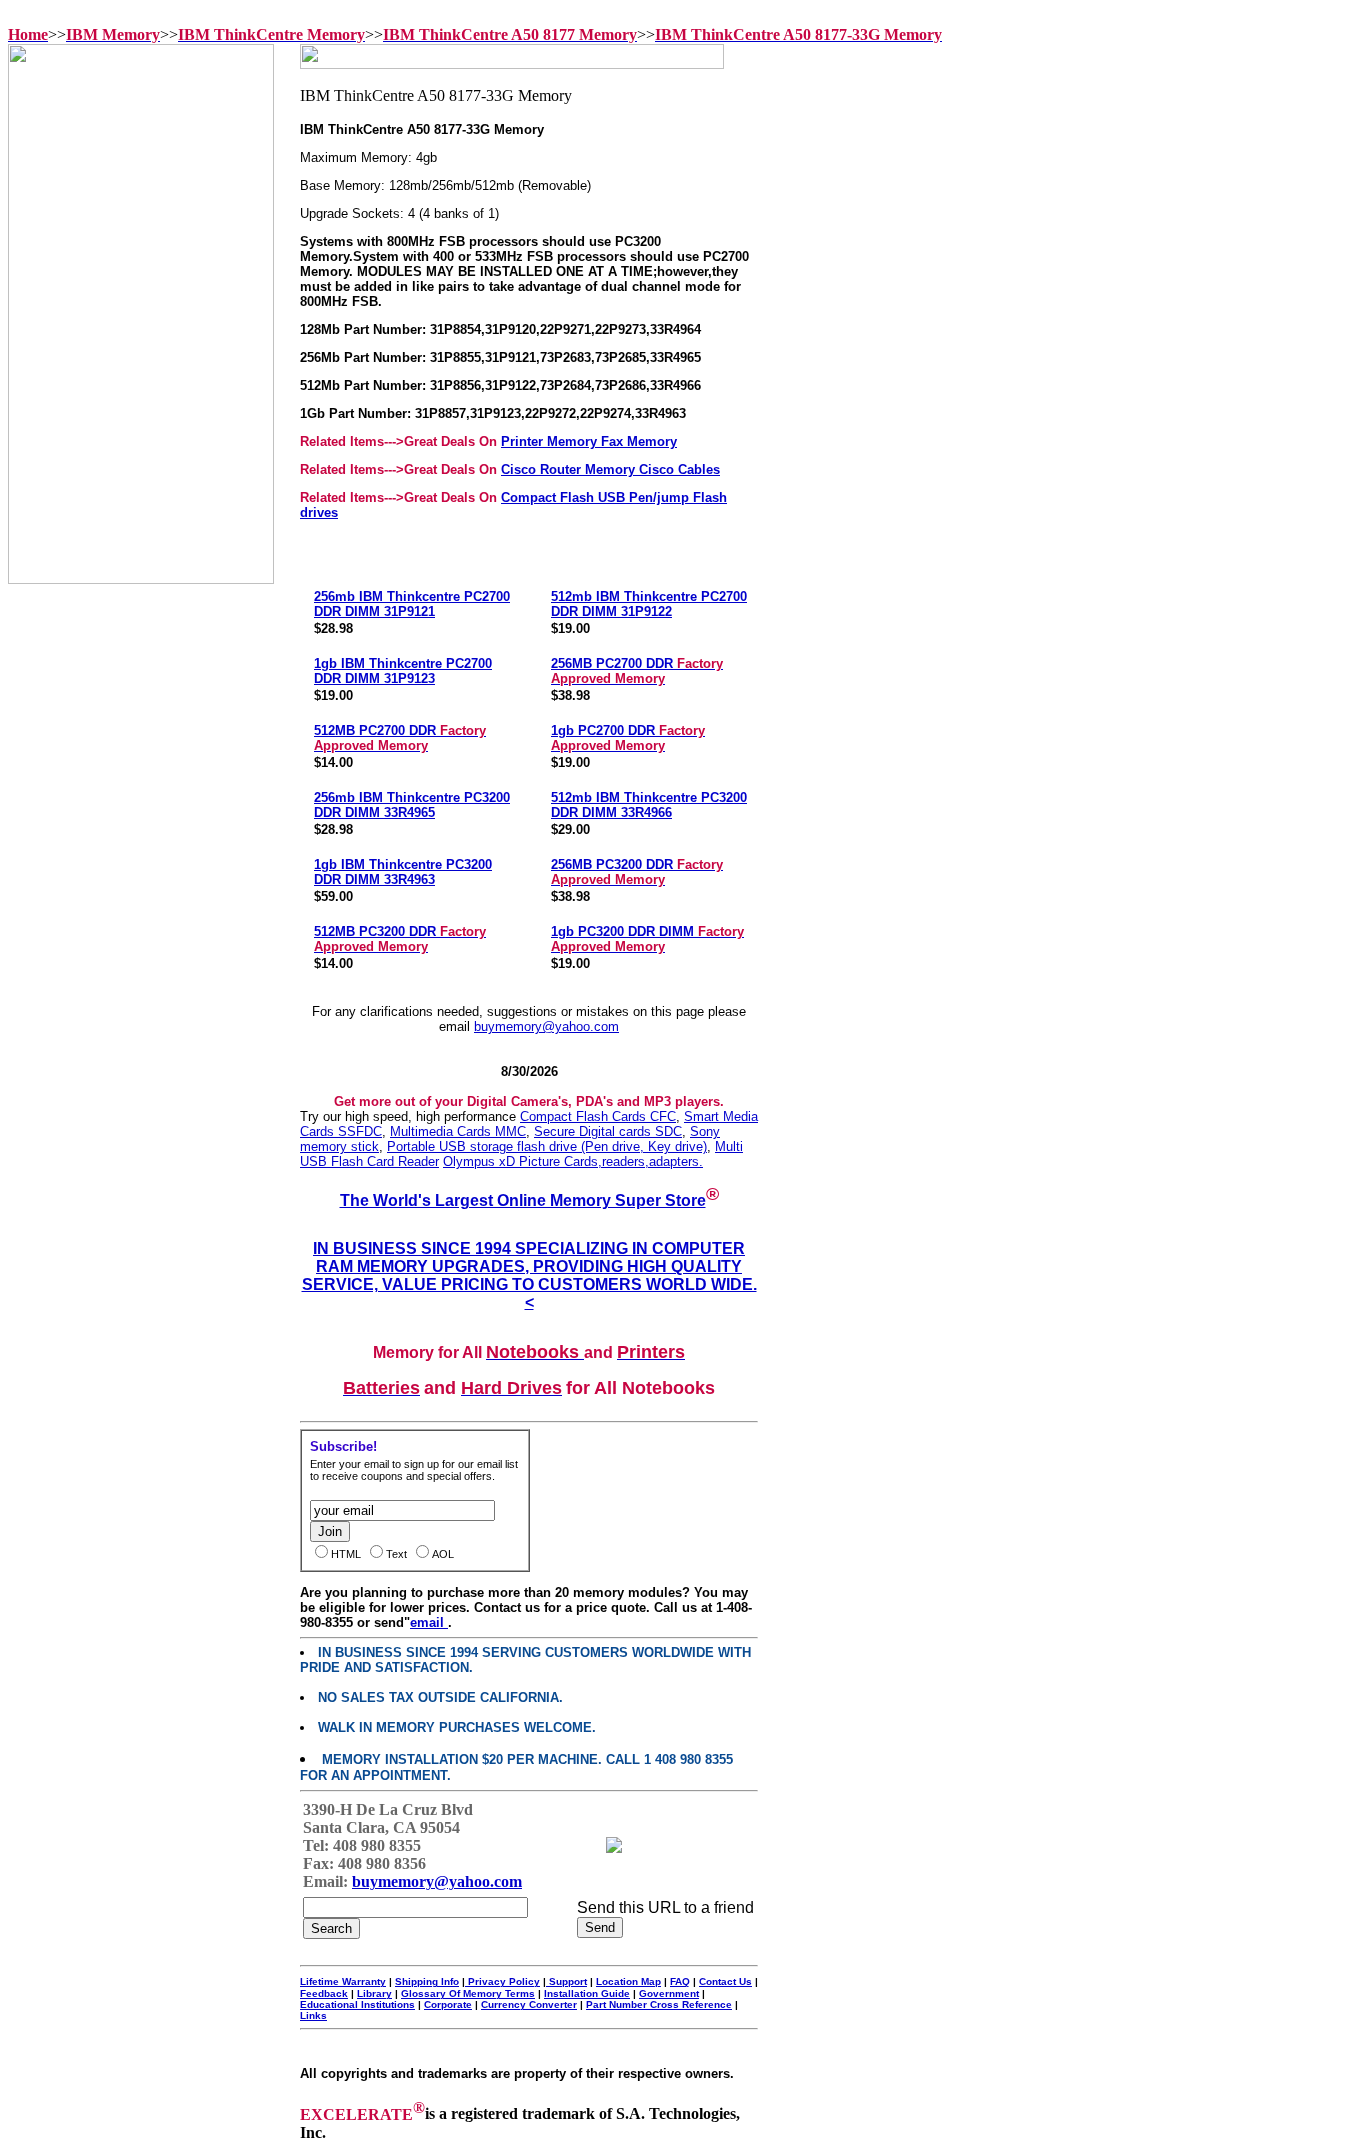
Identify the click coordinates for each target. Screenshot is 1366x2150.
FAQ (680, 1981)
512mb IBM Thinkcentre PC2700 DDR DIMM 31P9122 (649, 604)
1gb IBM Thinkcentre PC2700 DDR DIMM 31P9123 (403, 671)
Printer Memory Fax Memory (589, 441)
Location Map (628, 1981)
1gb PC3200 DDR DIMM (647, 939)
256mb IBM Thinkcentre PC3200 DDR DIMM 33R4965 (412, 805)
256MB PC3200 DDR (637, 872)
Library (374, 1993)
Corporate (448, 2004)
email (429, 1622)
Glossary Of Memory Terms (468, 1993)
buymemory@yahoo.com (546, 1026)
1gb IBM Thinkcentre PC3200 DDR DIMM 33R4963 (403, 872)
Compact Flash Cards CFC (598, 1116)
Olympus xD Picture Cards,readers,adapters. (573, 1161)
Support (566, 1981)
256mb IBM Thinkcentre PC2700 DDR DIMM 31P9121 (412, 604)
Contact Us (725, 1981)
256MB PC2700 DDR (637, 671)
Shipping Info (427, 1981)
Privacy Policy (502, 1981)
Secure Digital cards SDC (608, 1131)
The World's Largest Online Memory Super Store (523, 1200)
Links (313, 2015)
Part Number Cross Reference (659, 2004)
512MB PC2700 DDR (400, 738)
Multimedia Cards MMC (458, 1131)
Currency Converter (529, 2004)
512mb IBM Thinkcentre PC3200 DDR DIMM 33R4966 (649, 805)
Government (669, 1993)
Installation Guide (587, 1993)
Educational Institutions (357, 2004)
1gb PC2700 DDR (628, 738)
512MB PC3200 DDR (400, 939)
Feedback (324, 1993)
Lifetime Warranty (343, 1981)
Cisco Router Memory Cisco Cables (610, 469)
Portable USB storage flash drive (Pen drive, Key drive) (547, 1146)
